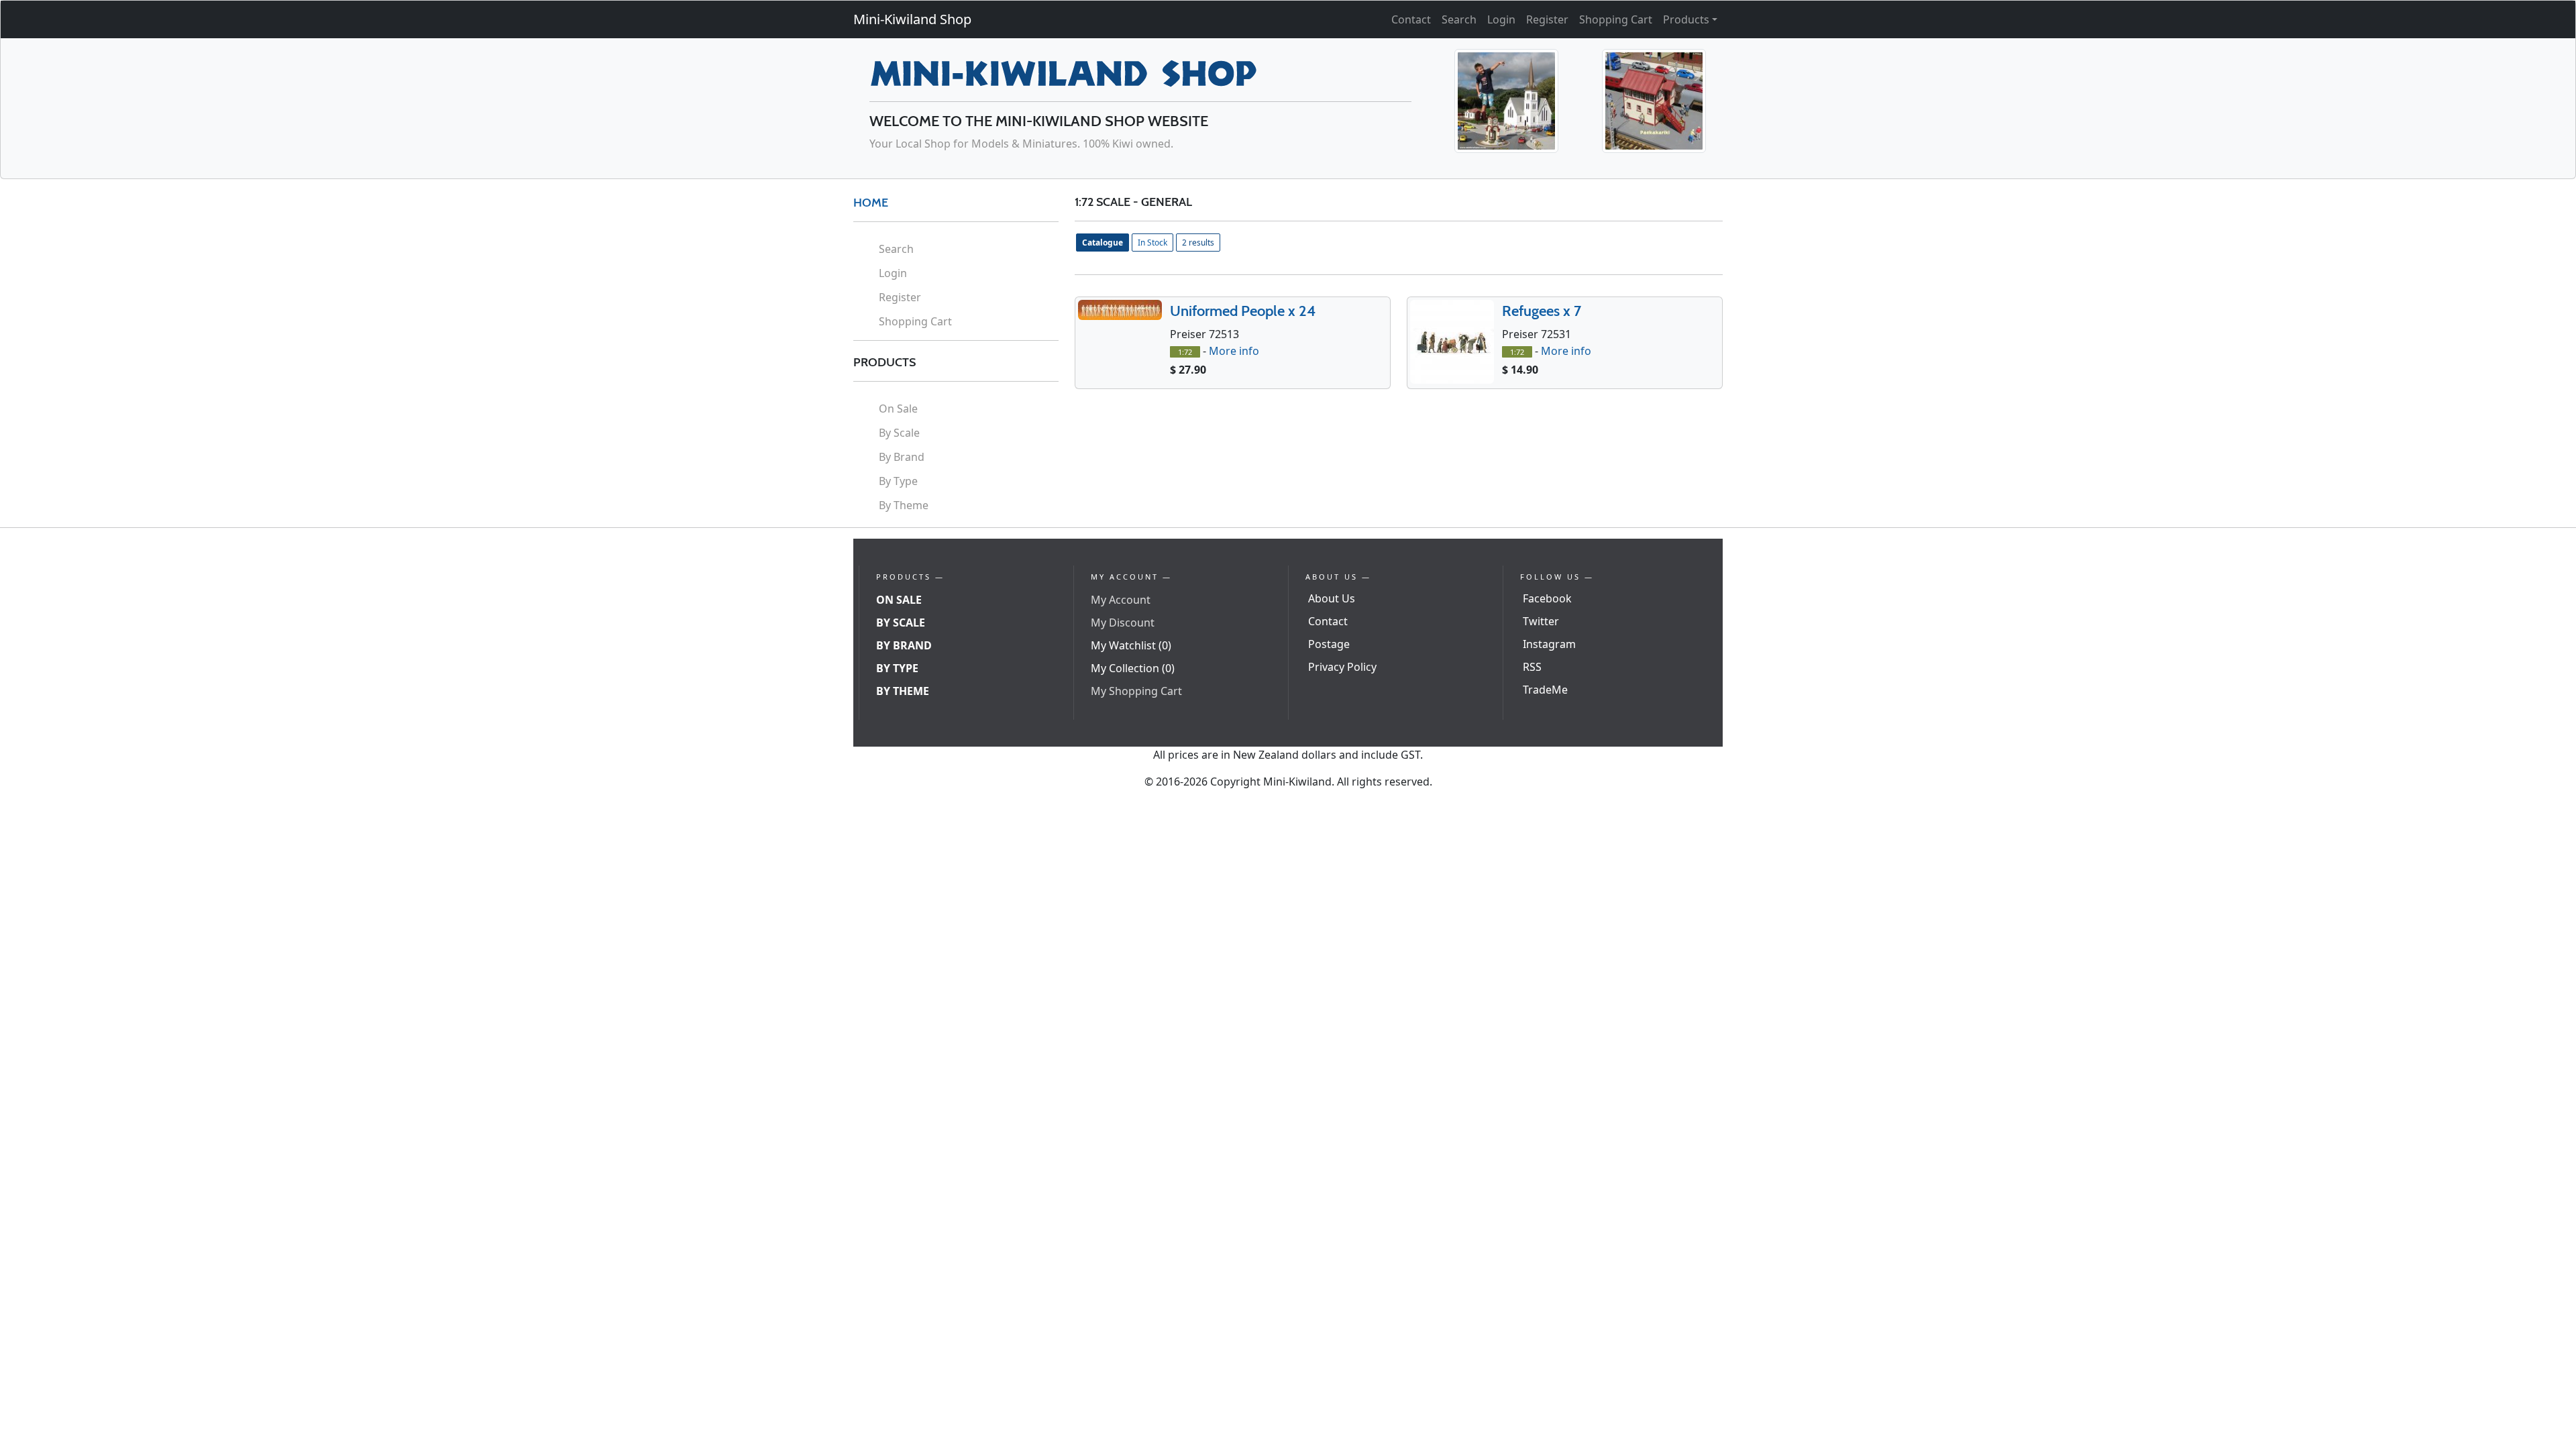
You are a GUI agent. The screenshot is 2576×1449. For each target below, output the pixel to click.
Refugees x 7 (1542, 311)
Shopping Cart (1616, 19)
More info (1234, 351)
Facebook (1547, 598)
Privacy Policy (1342, 667)
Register (1547, 19)
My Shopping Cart (1136, 691)
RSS (1532, 667)
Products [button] (1686, 19)
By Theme (904, 505)
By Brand (902, 457)
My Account (1121, 600)
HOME (871, 203)
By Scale (899, 433)
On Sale (898, 409)
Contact (1411, 19)
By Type (898, 481)
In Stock (1152, 243)
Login (1501, 19)
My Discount (1123, 623)
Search (1459, 19)
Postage (1329, 644)
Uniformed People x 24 (1243, 311)
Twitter (1541, 621)
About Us (1332, 598)
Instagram (1549, 644)
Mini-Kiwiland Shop (912, 19)
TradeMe (1545, 690)
